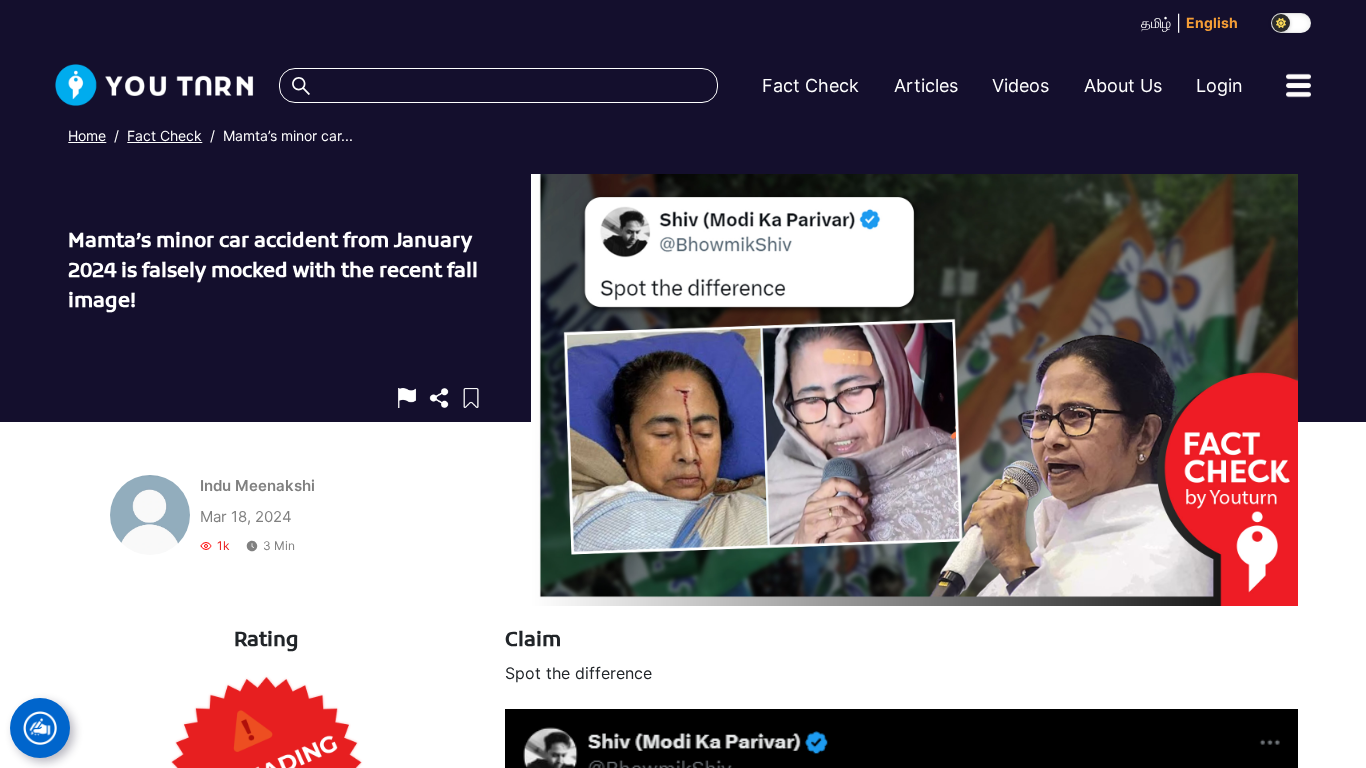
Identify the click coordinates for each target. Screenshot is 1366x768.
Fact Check (164, 135)
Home (87, 135)
